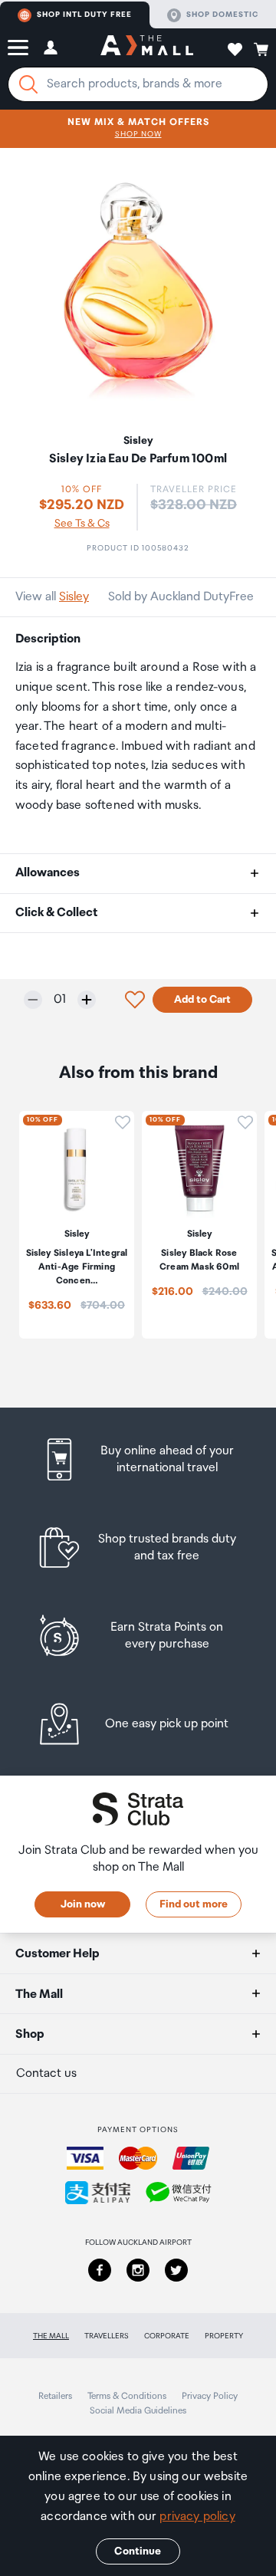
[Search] (28, 84)
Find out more (194, 1904)
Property (224, 2336)
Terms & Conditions (127, 2396)
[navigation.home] (147, 48)
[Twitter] (176, 2270)
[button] (18, 48)
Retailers (55, 2396)
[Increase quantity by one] (87, 1000)
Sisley (74, 597)
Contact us (46, 2073)
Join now (83, 1904)
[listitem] (138, 1459)
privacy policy (197, 2517)
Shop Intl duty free (84, 15)
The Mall (51, 2336)
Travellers (107, 2336)
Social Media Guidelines (138, 2411)
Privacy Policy (210, 2396)
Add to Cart (202, 1000)
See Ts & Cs (82, 524)
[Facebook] (100, 2270)
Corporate (167, 2336)
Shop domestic (222, 15)
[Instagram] (138, 2270)
